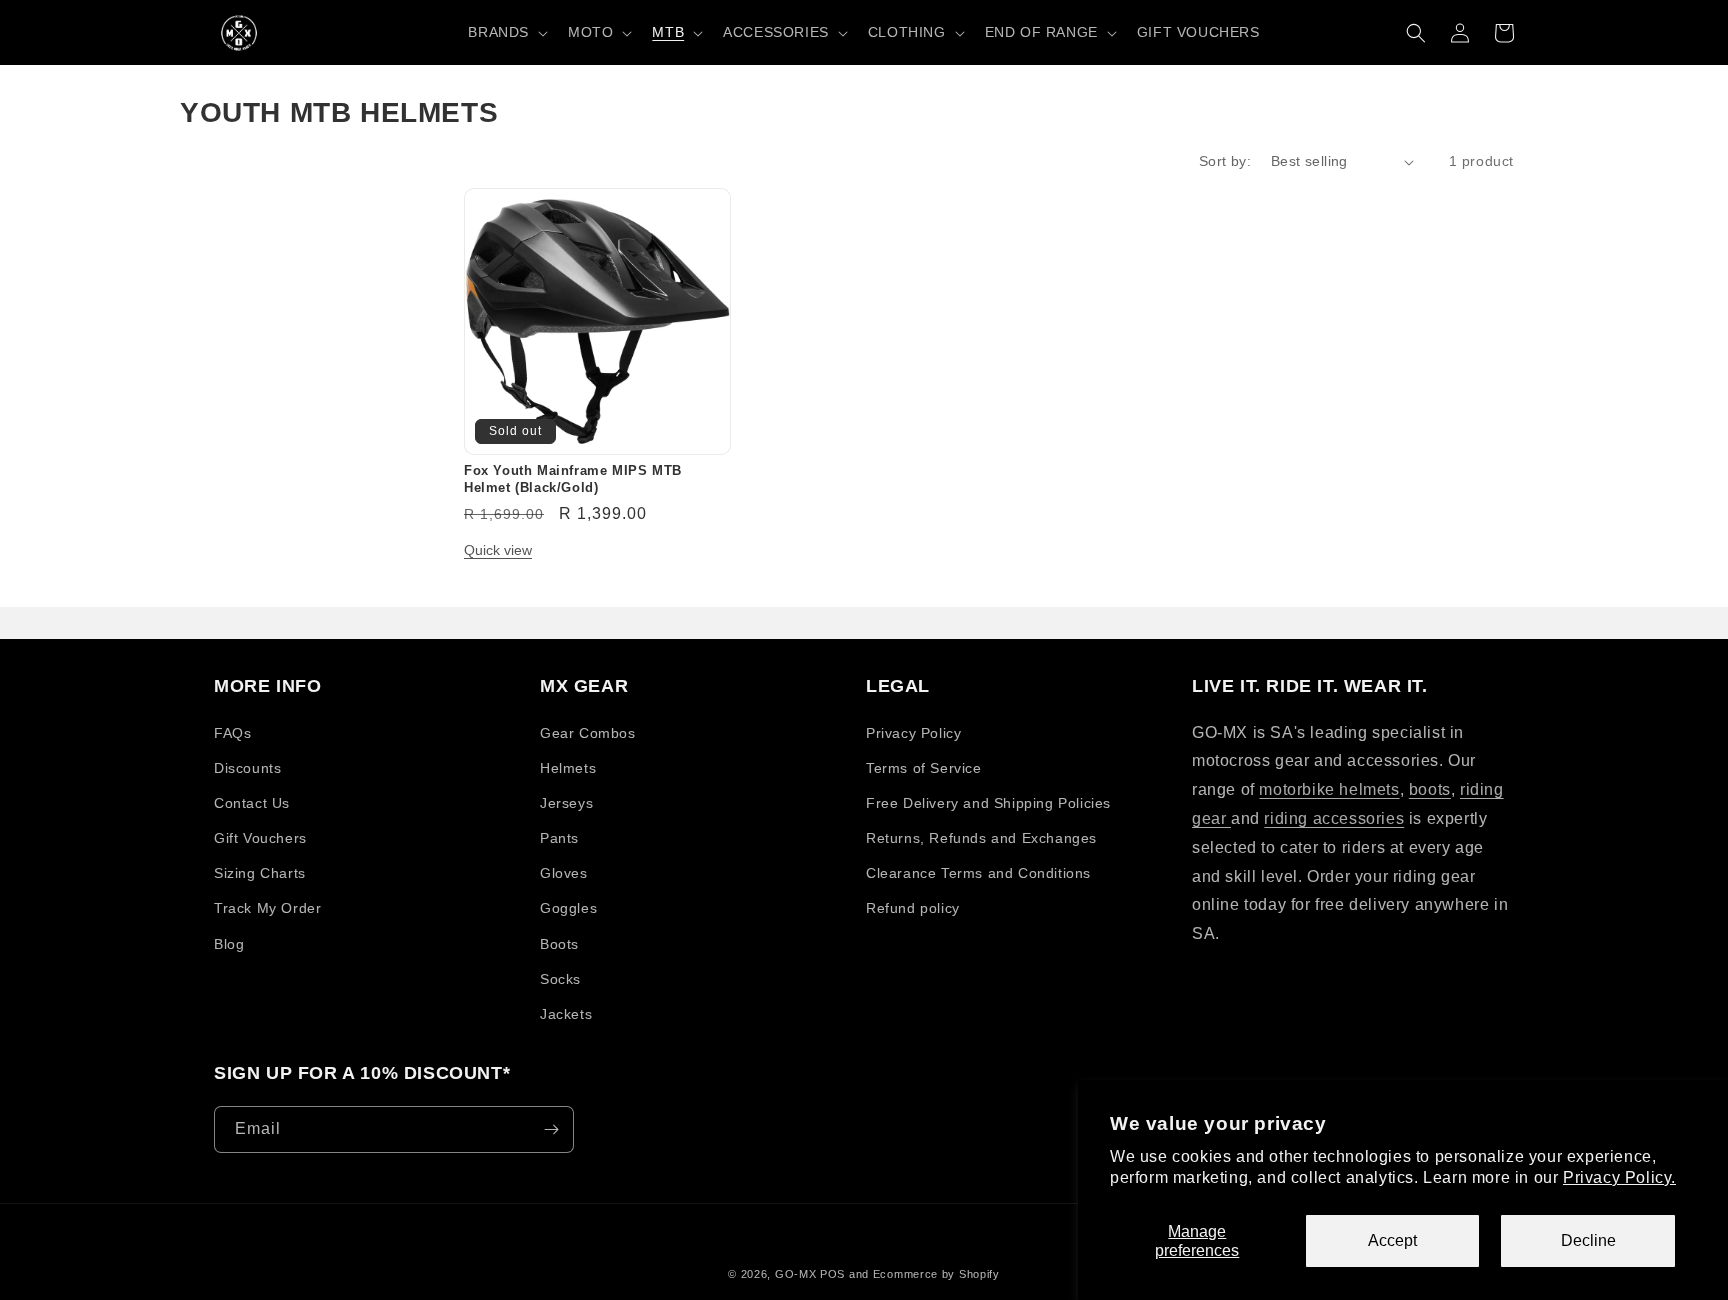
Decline (1588, 1240)
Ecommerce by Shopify (936, 1274)
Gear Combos (588, 733)
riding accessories (1334, 818)
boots (1430, 789)
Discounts (247, 768)
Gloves (564, 873)
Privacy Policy (913, 733)
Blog (229, 944)
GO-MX (796, 1274)
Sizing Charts (260, 873)
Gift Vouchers (260, 838)
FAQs (232, 733)
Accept (1392, 1240)
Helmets (568, 768)
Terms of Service (924, 768)
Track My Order (267, 908)
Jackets (566, 1014)
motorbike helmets (1329, 789)
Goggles (568, 908)
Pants (559, 838)
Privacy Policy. (1619, 1177)
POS (832, 1274)
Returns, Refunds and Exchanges (981, 838)
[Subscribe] (551, 1129)
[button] (506, 32)
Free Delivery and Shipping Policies (988, 803)
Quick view (498, 550)
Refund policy (913, 908)
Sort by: (1225, 161)
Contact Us (252, 803)
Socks (560, 979)
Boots (559, 944)
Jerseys (566, 803)
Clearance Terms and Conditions (978, 873)
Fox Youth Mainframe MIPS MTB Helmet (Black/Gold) (573, 479)
